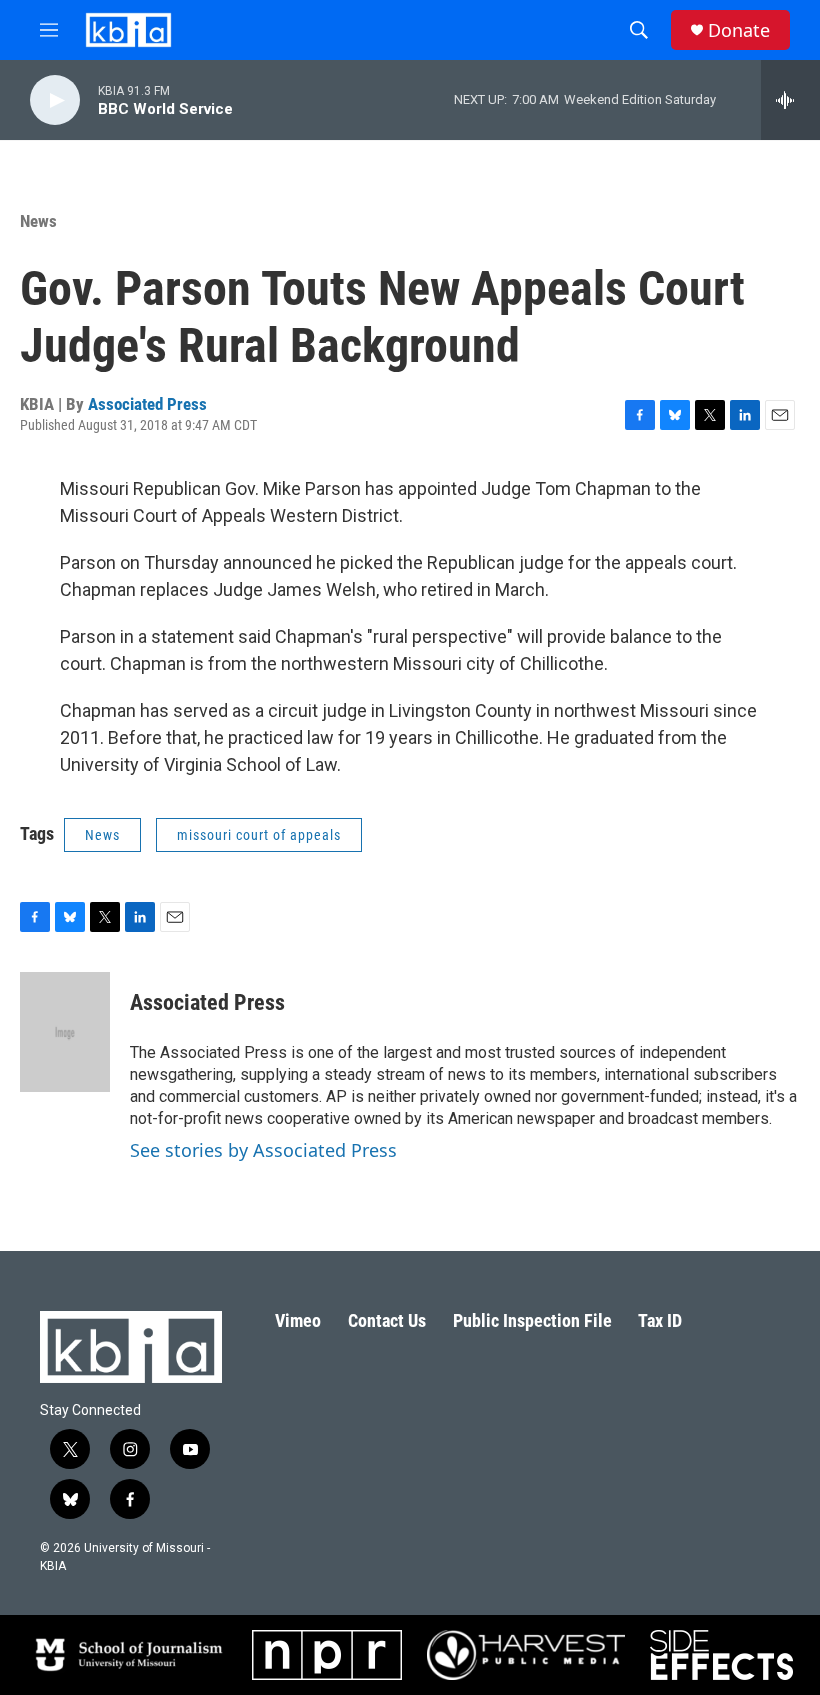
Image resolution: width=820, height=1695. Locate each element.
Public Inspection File (532, 1320)
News (38, 221)
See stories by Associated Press (263, 1150)
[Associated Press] (65, 1032)
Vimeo (298, 1320)
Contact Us (387, 1320)
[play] (55, 100)
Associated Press (147, 404)
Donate (739, 30)
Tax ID (660, 1320)
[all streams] (790, 100)
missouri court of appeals (259, 835)
